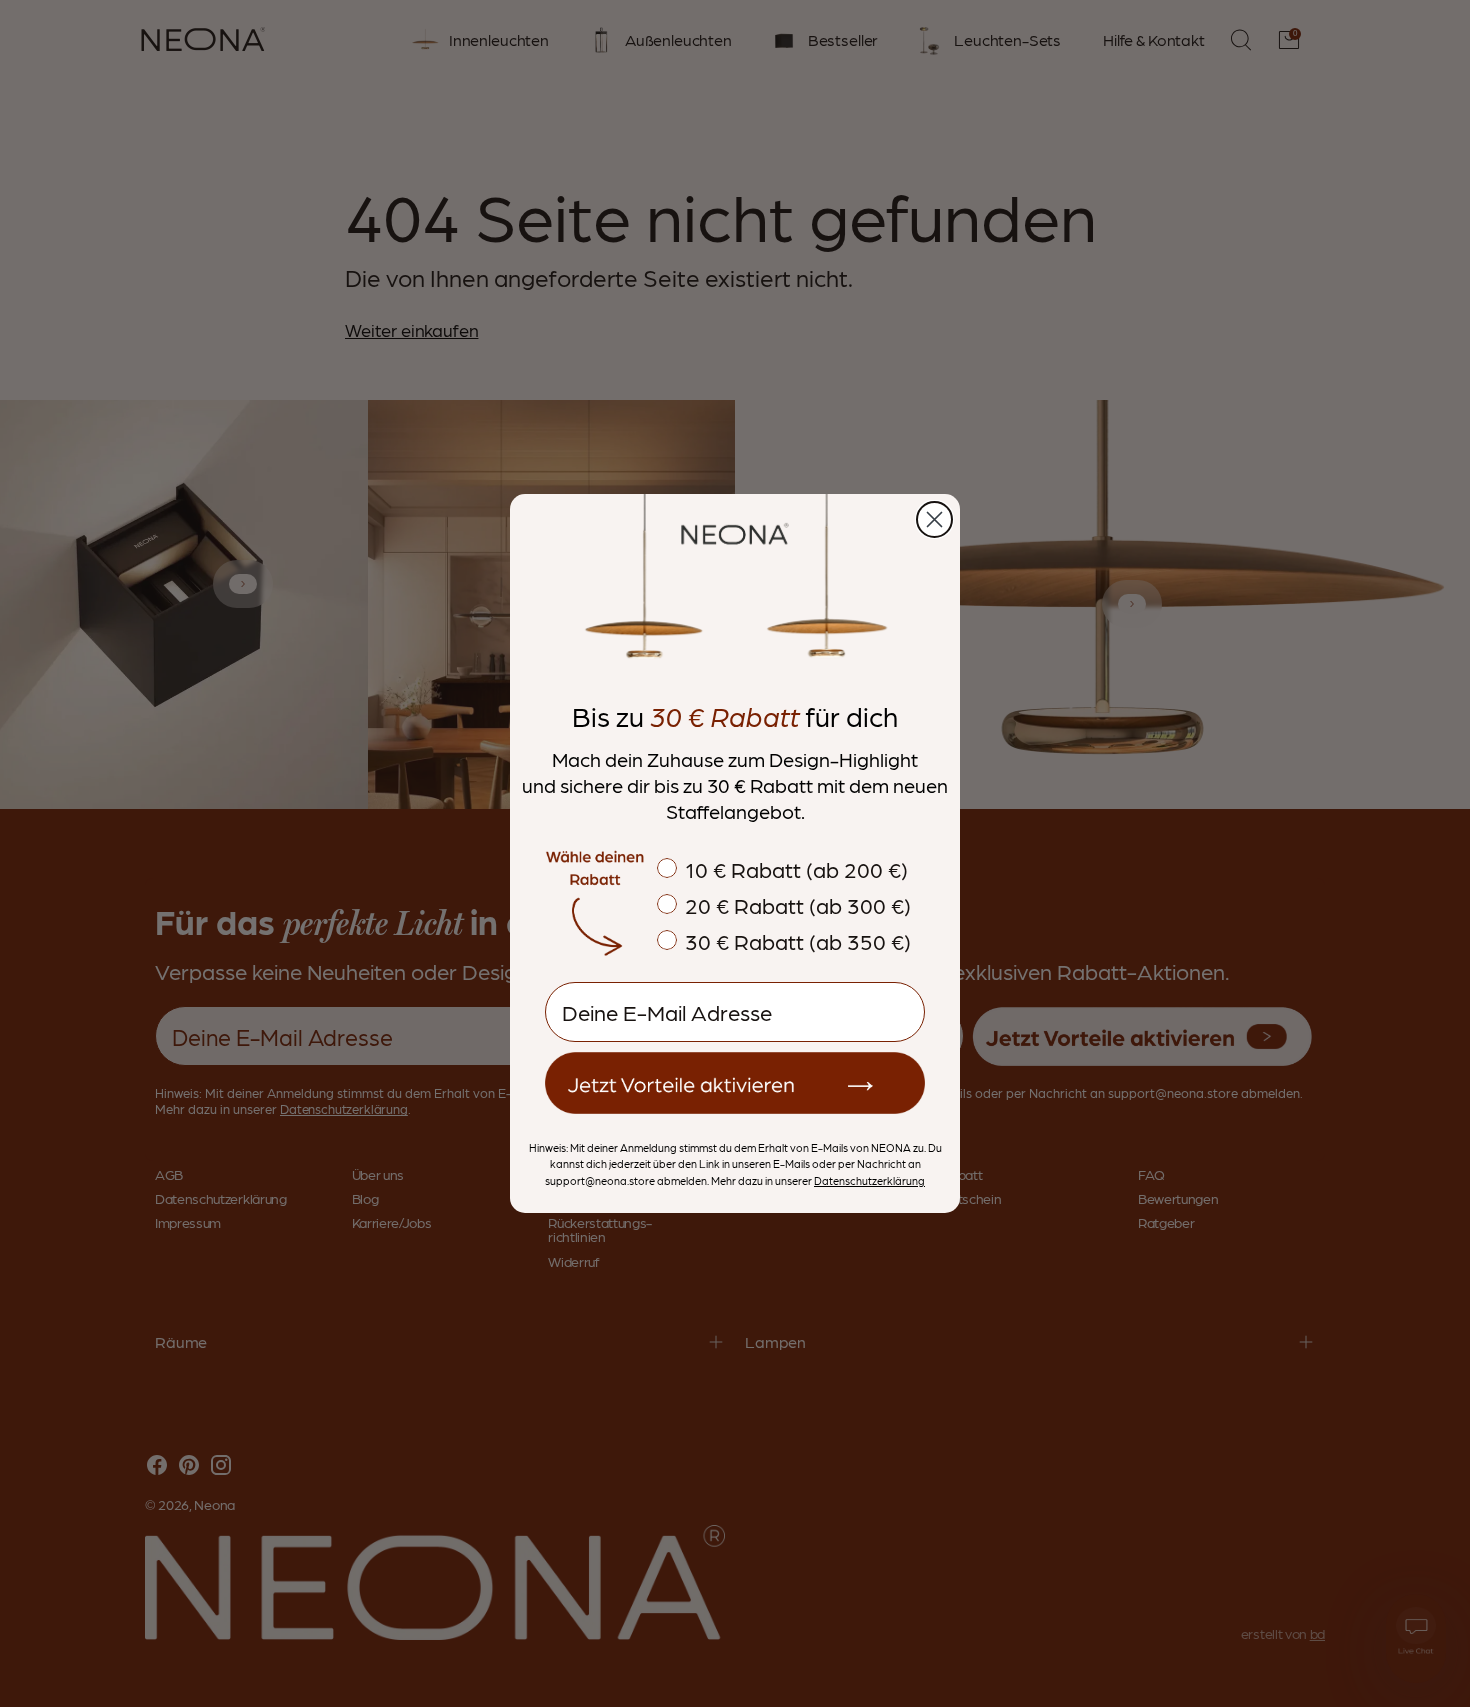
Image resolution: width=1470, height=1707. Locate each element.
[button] (735, 1083)
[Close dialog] (934, 519)
